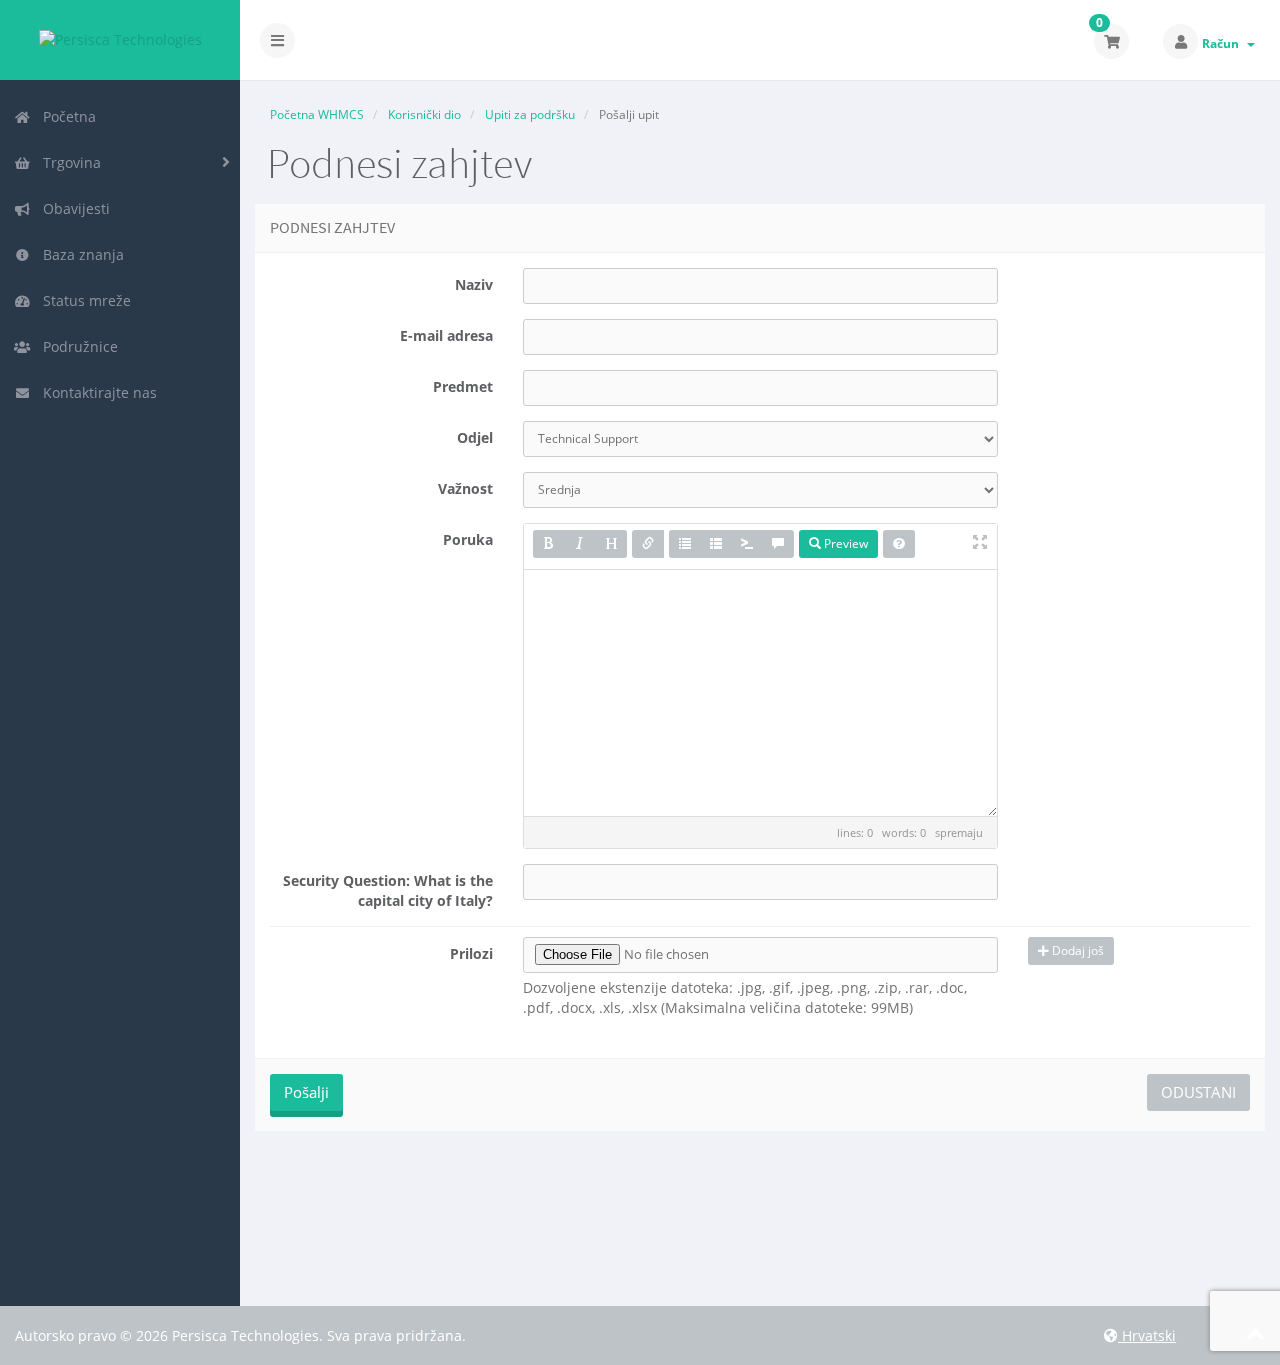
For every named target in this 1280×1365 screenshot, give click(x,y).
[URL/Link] (648, 544)
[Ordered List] (716, 544)
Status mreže (83, 300)
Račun (1223, 43)
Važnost (465, 488)
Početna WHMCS (317, 114)
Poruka (468, 539)
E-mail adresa (446, 335)
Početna (65, 116)
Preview (844, 543)
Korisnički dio (424, 114)
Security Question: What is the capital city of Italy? (388, 890)
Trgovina (68, 162)
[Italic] (580, 544)
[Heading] (611, 544)
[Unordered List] (685, 544)
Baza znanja (79, 254)
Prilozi (471, 953)
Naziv (474, 284)
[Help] (899, 544)
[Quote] (778, 544)
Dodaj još (1076, 950)
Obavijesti (72, 208)
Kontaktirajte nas (96, 392)
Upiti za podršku (530, 114)
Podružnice (76, 346)
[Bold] (549, 544)
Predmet (463, 386)
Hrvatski (1147, 1335)
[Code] (747, 544)
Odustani (1198, 1092)
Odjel (475, 437)
